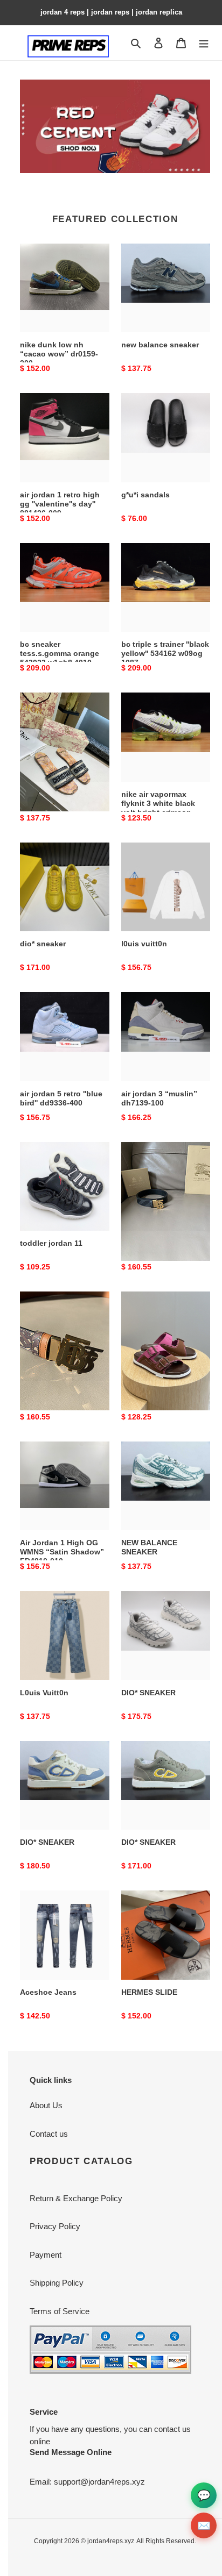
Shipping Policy (57, 2283)
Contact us (49, 2134)
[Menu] (204, 43)
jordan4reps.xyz (111, 2541)
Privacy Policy (55, 2226)
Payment (46, 2255)
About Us (46, 2105)
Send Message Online (71, 2452)
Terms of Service (60, 2311)
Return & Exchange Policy (76, 2198)
